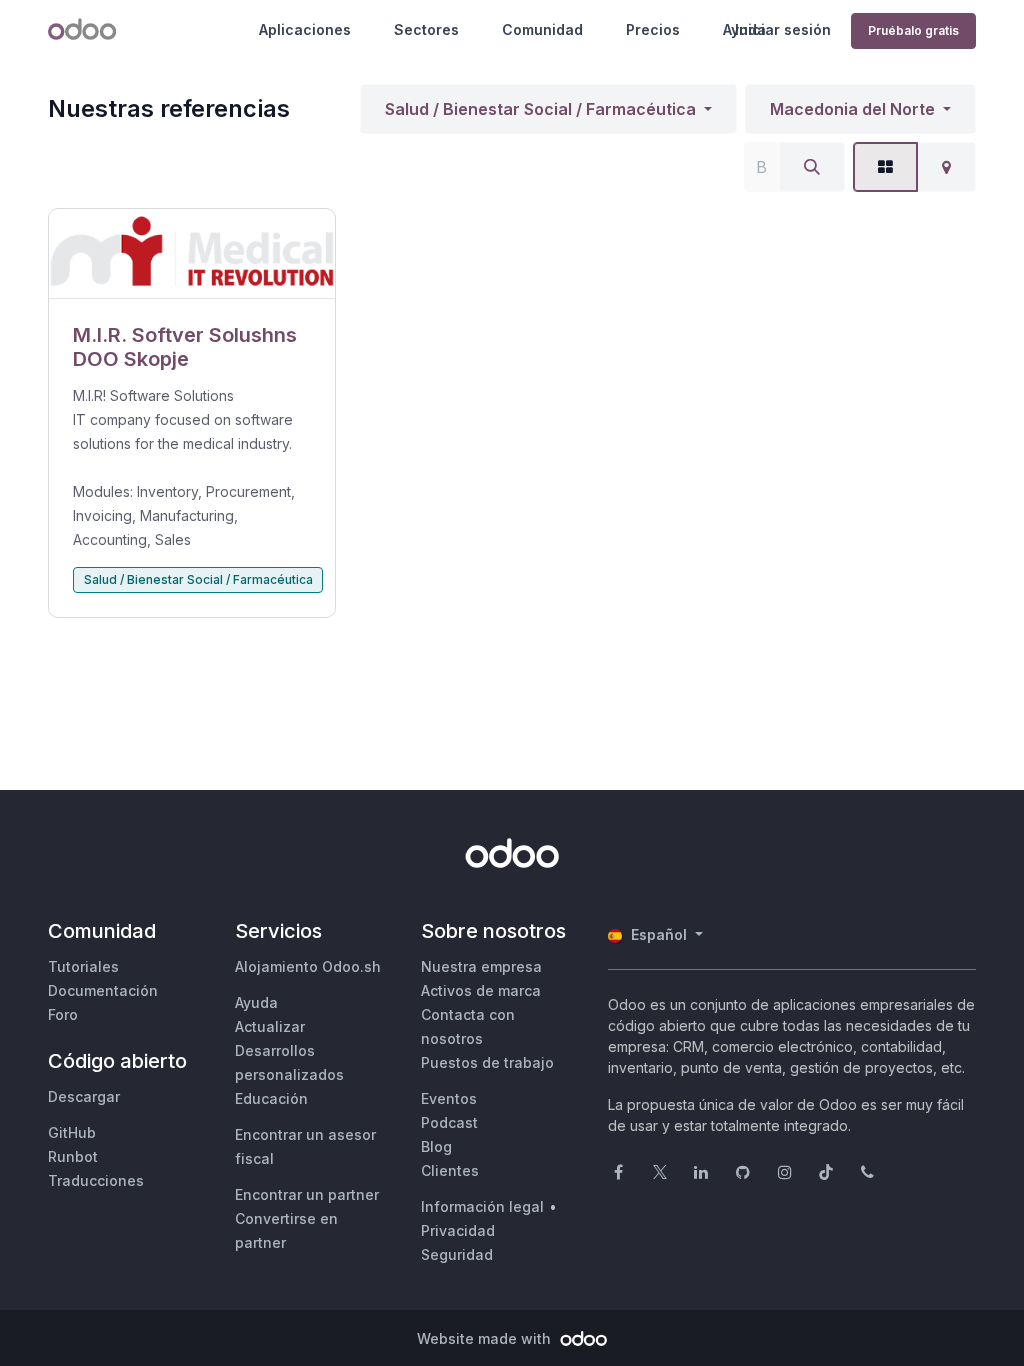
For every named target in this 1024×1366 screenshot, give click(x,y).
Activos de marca (481, 990)
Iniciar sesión (783, 29)
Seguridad (457, 1254)
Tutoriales (83, 966)
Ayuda (256, 1002)
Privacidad (458, 1230)
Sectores (426, 29)
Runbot (73, 1156)
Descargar (84, 1096)
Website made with (486, 1338)
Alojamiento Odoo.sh (308, 966)
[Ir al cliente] (192, 254)
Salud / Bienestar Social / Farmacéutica (540, 109)
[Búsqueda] (812, 167)
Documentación (103, 990)
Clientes (450, 1170)
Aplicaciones (305, 29)
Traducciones (96, 1180)
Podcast (449, 1122)
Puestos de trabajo (487, 1062)
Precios (653, 29)
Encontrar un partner (307, 1194)
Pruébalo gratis (913, 30)
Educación (271, 1098)
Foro (63, 1014)
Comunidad (542, 29)
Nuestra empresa (481, 966)
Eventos (449, 1098)
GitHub (72, 1132)
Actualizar (270, 1026)
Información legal (482, 1206)
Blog (436, 1146)
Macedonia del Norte (852, 109)
